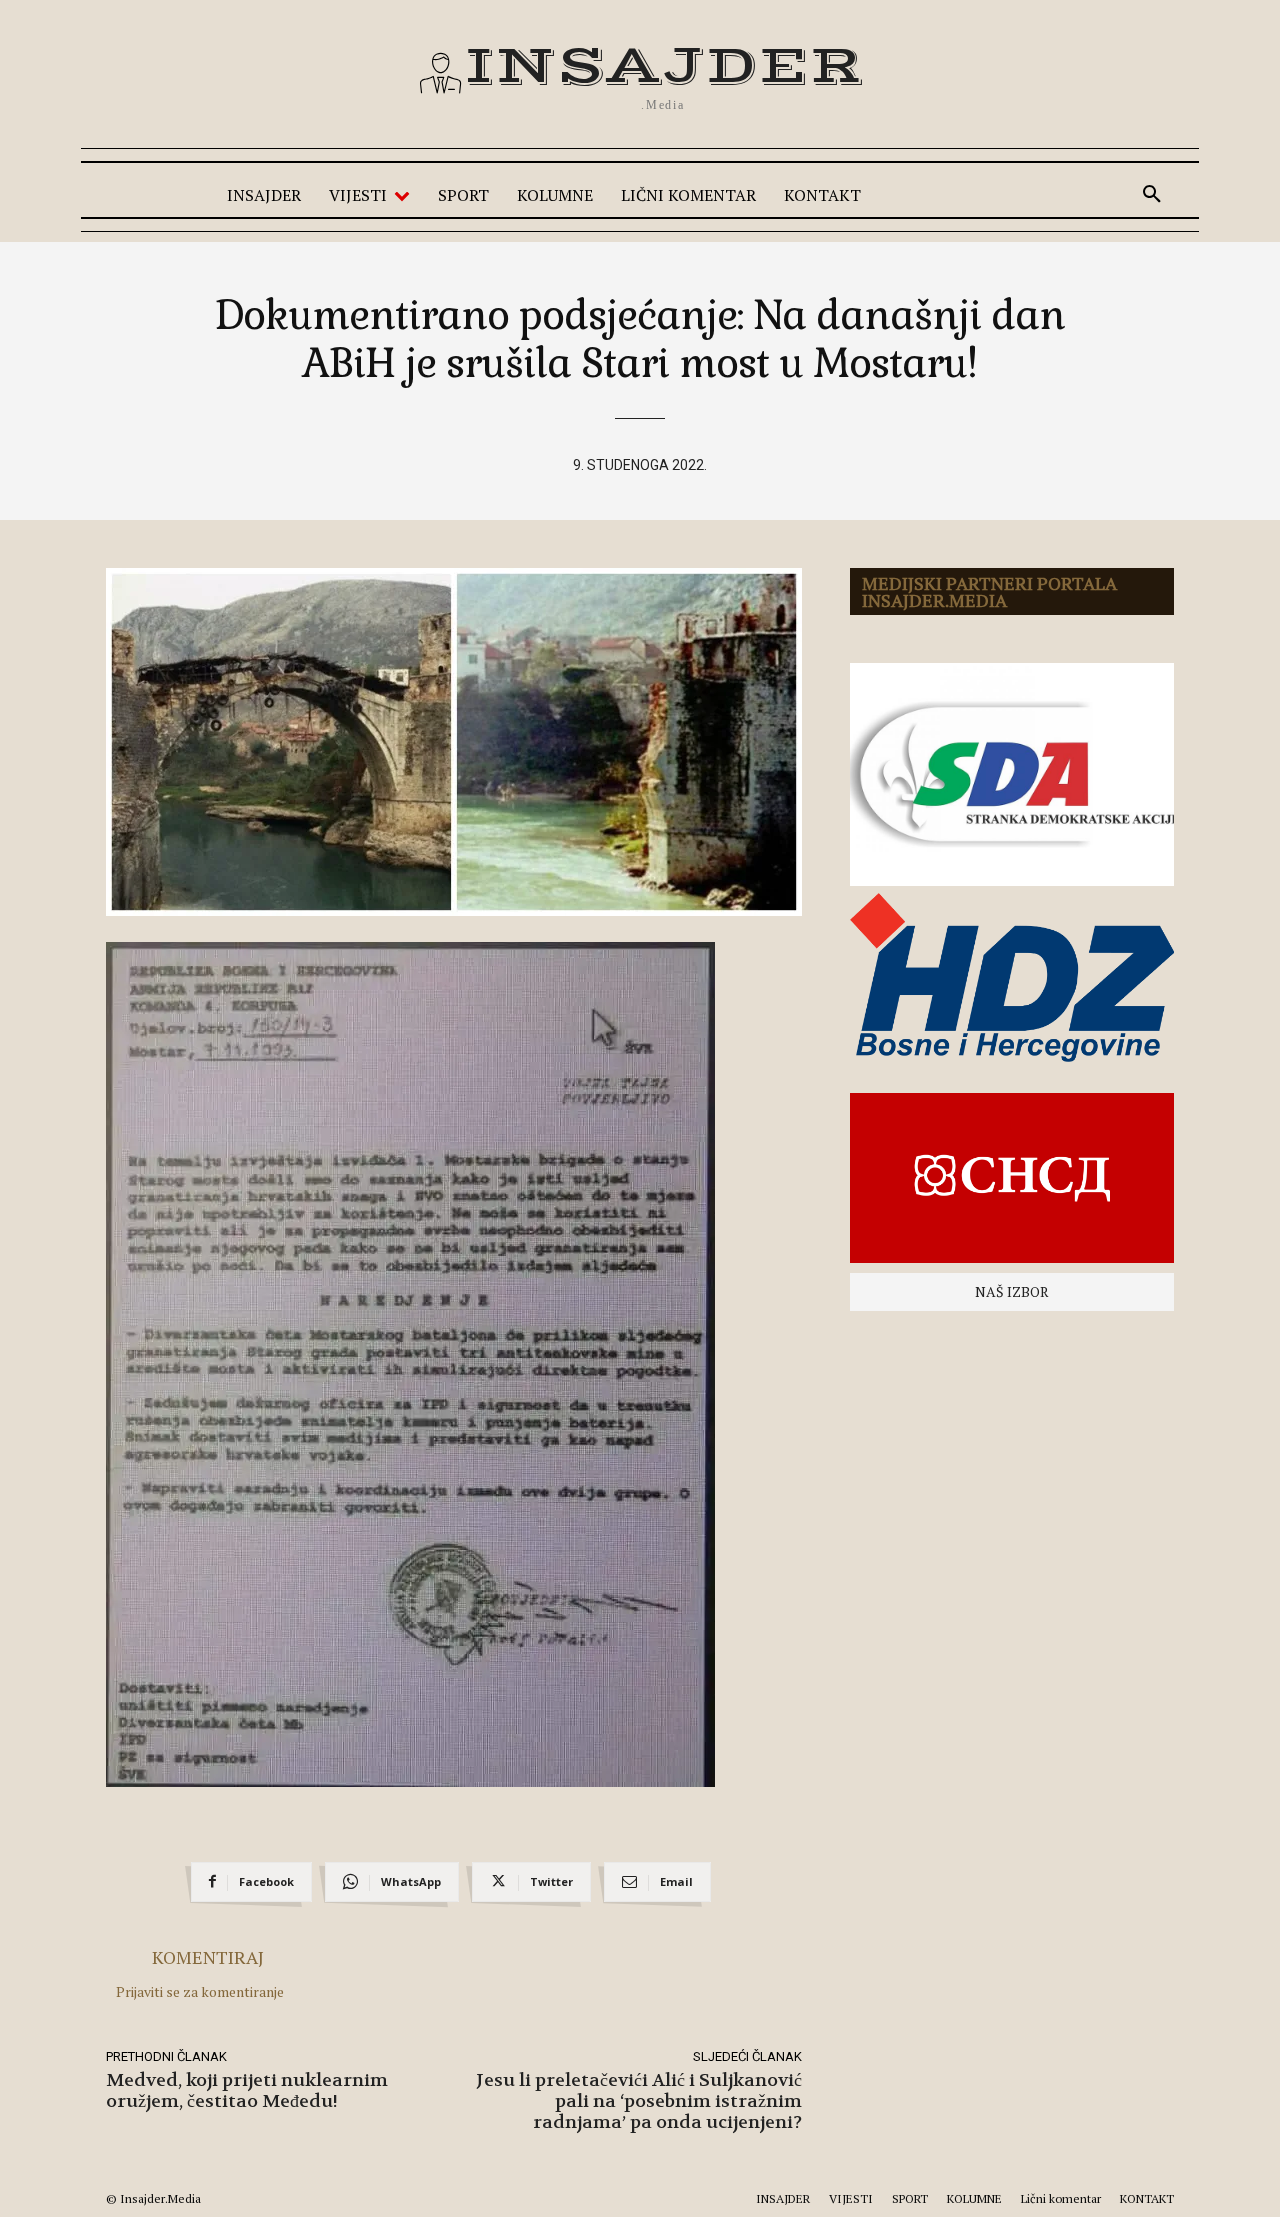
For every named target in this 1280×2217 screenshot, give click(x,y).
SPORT (910, 2198)
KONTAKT (1147, 2198)
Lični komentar (1061, 2198)
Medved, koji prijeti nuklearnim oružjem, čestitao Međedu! (247, 2091)
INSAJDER (783, 2198)
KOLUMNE (974, 2198)
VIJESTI (851, 2198)
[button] (1152, 195)
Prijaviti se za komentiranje (200, 1991)
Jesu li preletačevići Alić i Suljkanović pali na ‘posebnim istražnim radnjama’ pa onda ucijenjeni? (639, 2101)
